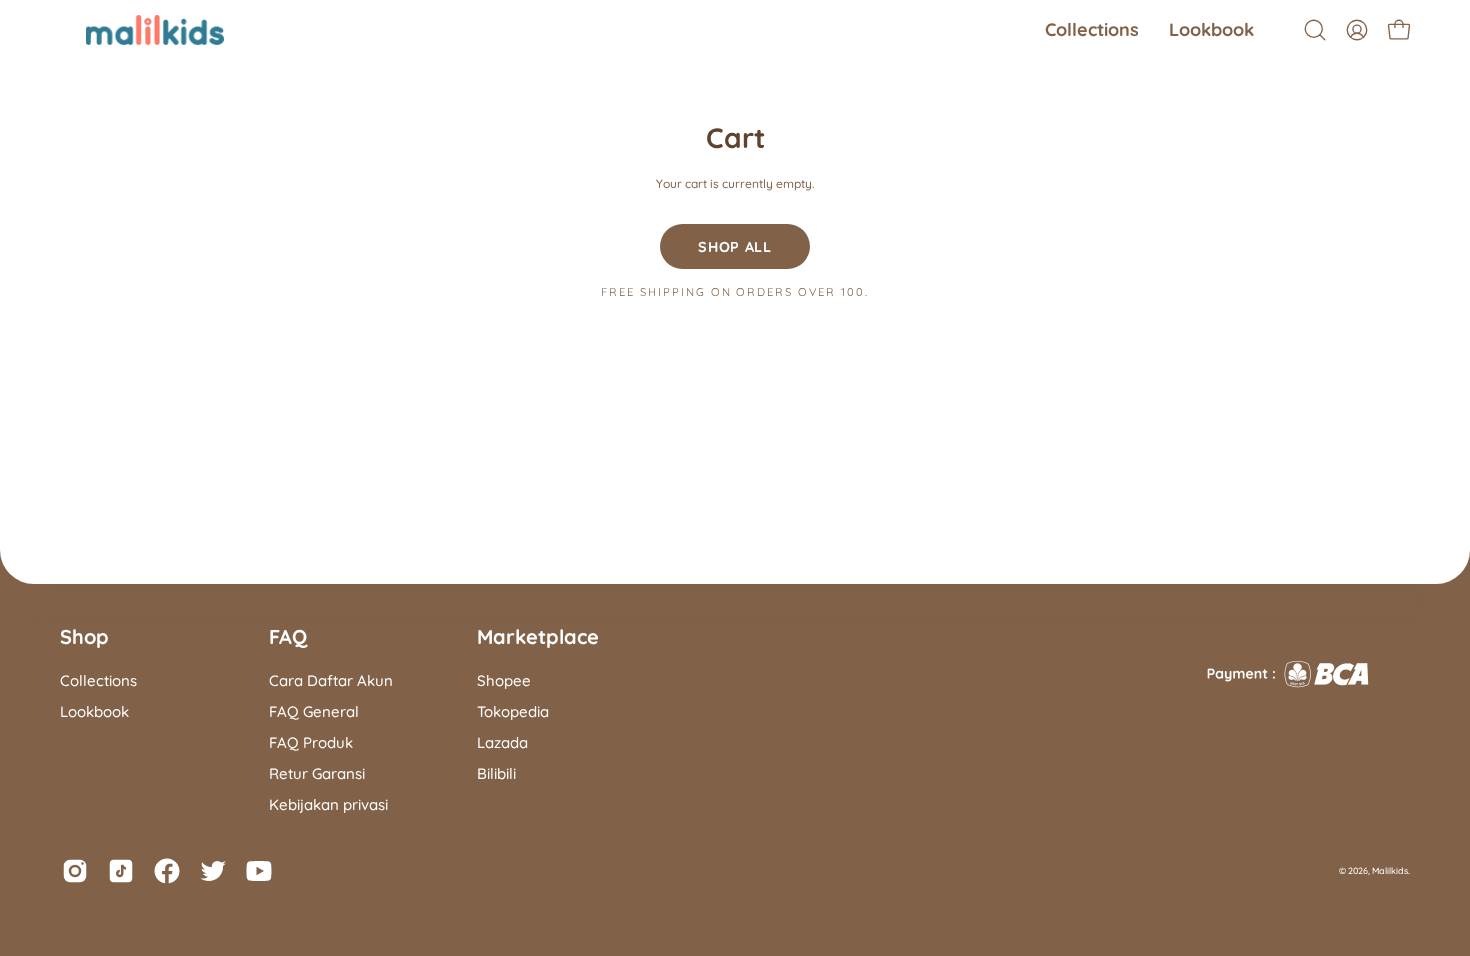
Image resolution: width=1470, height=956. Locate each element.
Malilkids (1390, 870)
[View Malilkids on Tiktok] (121, 871)
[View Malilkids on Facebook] (167, 871)
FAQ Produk (311, 742)
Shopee (504, 680)
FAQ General (314, 711)
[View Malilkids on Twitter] (213, 871)
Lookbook (94, 711)
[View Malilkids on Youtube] (259, 871)
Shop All (735, 247)
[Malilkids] (130, 30)
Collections (98, 680)
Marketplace (538, 636)
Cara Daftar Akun (331, 680)
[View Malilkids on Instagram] (75, 871)
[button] (1092, 30)
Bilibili (496, 773)
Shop (84, 636)
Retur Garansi (317, 773)
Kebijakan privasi (328, 804)
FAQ (288, 636)
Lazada (502, 742)
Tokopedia (513, 711)
